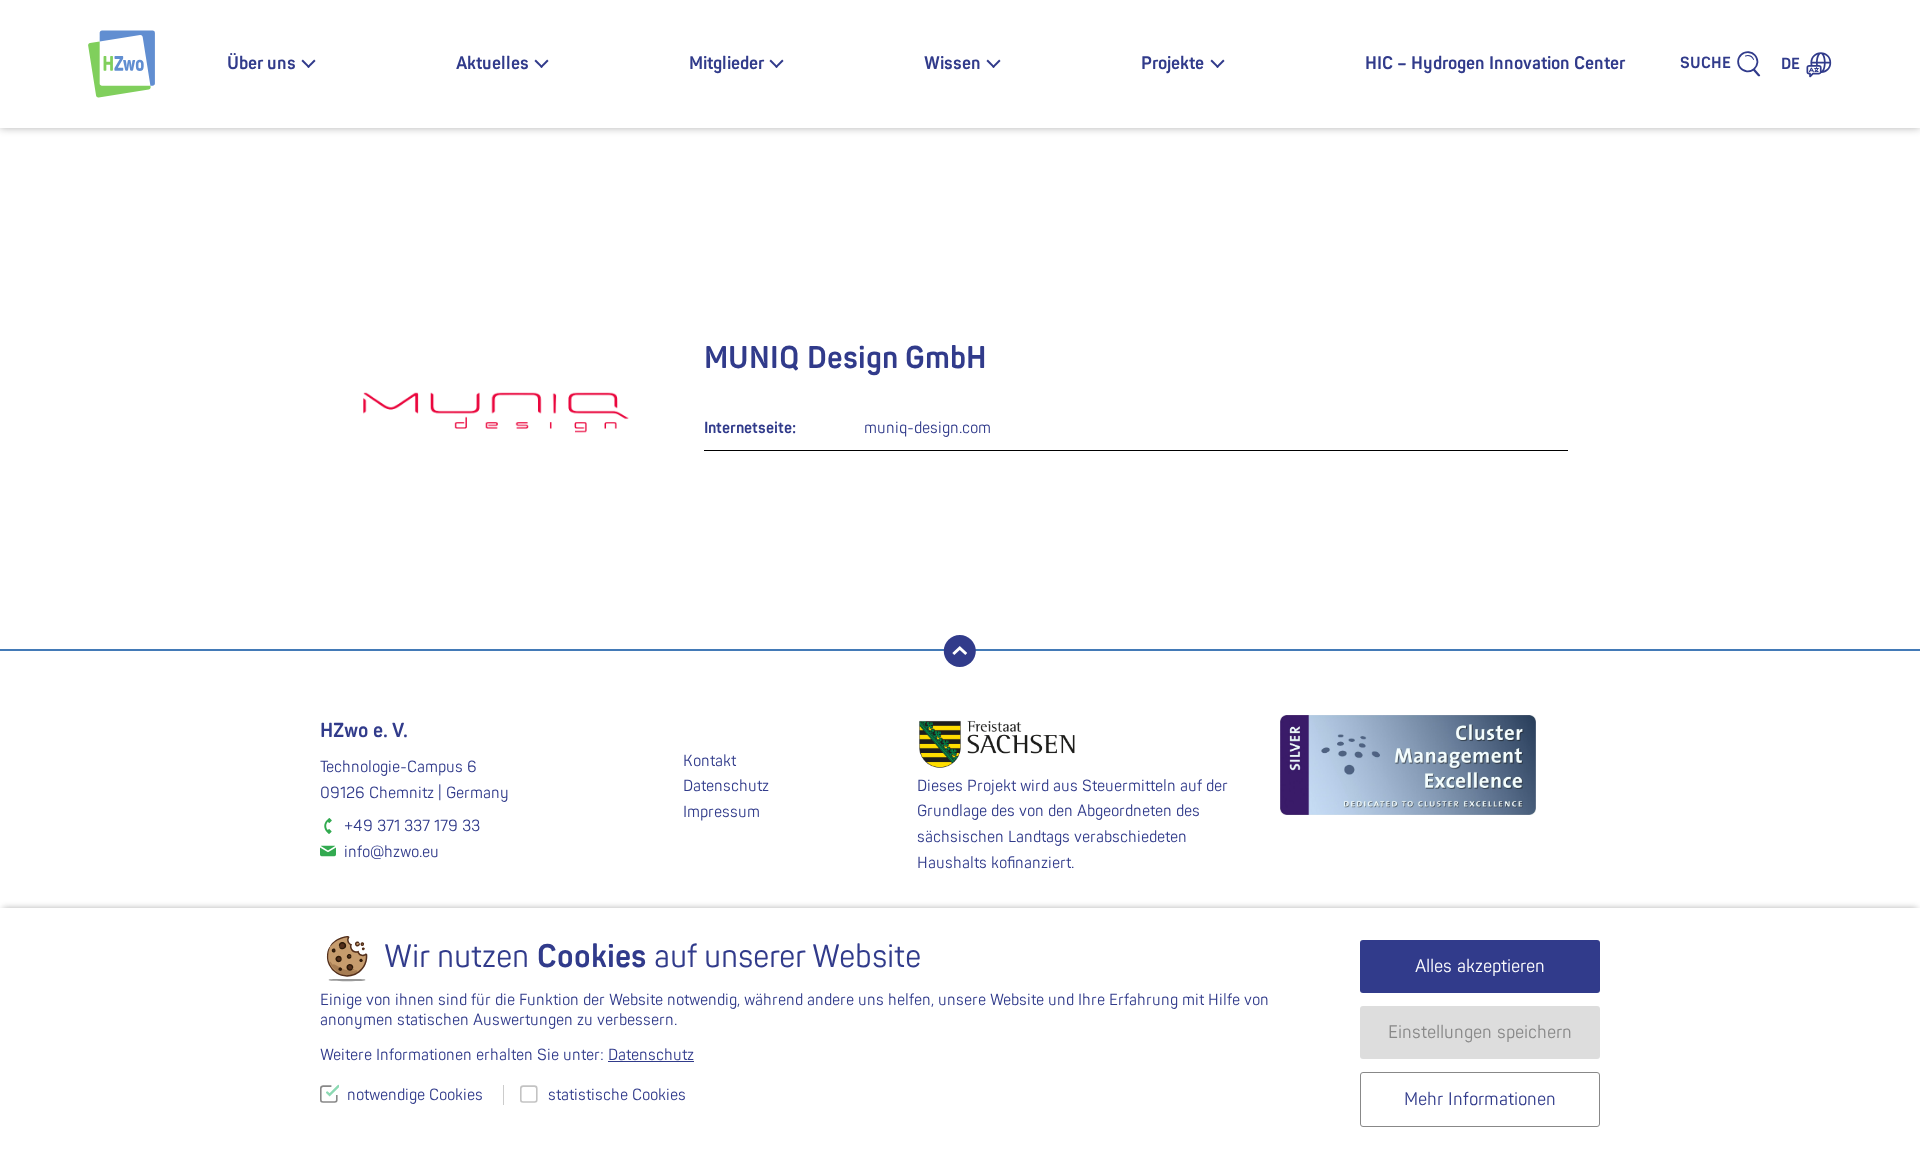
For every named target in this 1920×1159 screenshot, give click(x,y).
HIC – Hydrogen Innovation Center (1495, 63)
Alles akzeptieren (1480, 966)
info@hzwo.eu (391, 852)
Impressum (721, 812)
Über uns (261, 63)
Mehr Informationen (1480, 1099)
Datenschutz (726, 786)
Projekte (1172, 63)
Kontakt (709, 761)
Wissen (952, 63)
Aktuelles (492, 63)
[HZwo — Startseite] (121, 64)
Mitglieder (726, 63)
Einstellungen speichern (1480, 1032)
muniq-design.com (927, 428)
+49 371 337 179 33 (412, 826)
